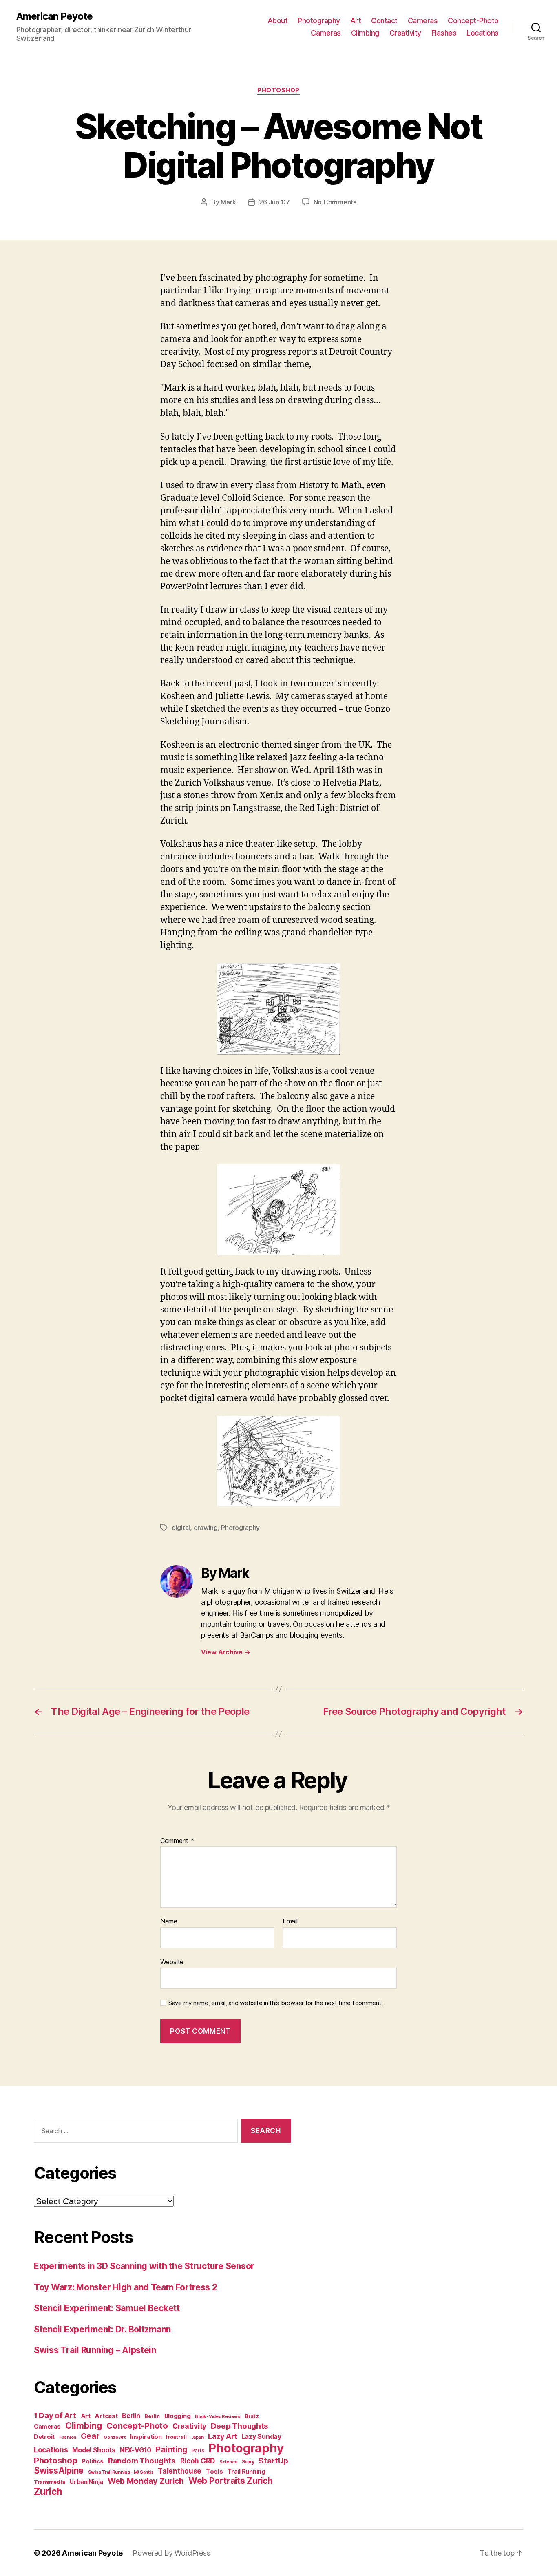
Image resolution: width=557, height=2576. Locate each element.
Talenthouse (180, 2471)
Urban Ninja (86, 2482)
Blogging (178, 2416)
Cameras (423, 21)
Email (290, 1921)
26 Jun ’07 (274, 202)
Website (172, 1962)
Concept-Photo (473, 21)
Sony (248, 2462)
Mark (228, 202)
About (278, 21)
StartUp (273, 2461)
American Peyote (54, 16)
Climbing (365, 33)
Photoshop (278, 90)
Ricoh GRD (198, 2461)
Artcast (106, 2416)
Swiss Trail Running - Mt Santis (121, 2472)
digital (181, 1528)
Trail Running (246, 2471)
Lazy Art (222, 2436)
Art (356, 21)
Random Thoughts (142, 2461)
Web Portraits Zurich (230, 2481)
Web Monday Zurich (146, 2481)
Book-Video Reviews (218, 2417)
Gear (90, 2436)
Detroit (44, 2437)
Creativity (405, 33)
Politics (93, 2461)
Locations (483, 33)
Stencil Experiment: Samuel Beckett (107, 2308)
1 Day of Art (55, 2415)
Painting (171, 2449)
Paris (198, 2451)
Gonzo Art (115, 2437)
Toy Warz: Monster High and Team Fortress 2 (126, 2287)
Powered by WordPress (171, 2553)
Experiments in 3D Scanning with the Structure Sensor (144, 2266)
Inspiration (146, 2437)
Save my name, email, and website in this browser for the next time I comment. (276, 2003)
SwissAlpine (59, 2471)
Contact (384, 21)
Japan (198, 2437)
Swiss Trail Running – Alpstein (95, 2350)
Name (169, 1921)
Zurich (48, 2491)
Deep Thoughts (240, 2426)
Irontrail (176, 2437)
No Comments (335, 202)
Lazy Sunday (261, 2437)
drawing (206, 1528)
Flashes (444, 33)
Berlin (131, 2416)
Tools (214, 2471)
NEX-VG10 (136, 2450)
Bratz (252, 2416)
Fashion (68, 2437)
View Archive (225, 1652)
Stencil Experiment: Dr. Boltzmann (102, 2329)
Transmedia (49, 2482)
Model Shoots (94, 2450)
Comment (177, 1841)
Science (228, 2462)
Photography (319, 21)
